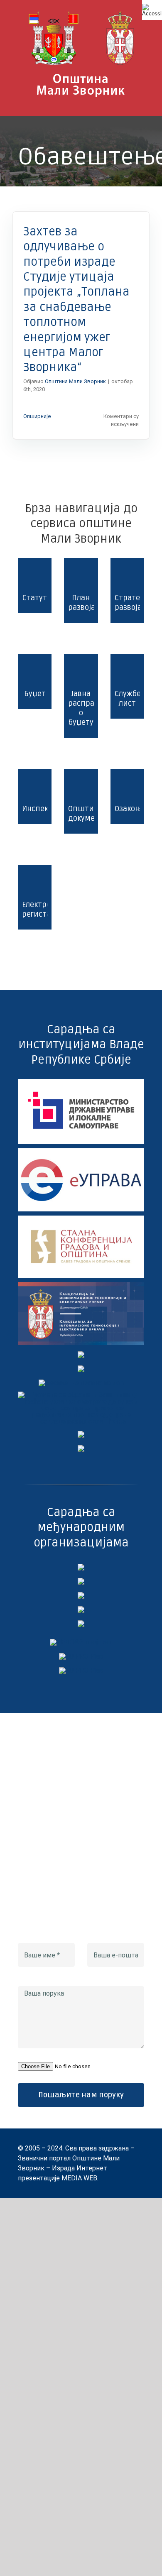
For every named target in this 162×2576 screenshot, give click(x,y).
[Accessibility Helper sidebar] (152, 10)
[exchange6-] (81, 1670)
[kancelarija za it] (81, 1285)
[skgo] (81, 1219)
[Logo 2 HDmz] (81, 1395)
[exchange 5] (81, 1567)
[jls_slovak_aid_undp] (81, 1595)
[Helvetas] (81, 1581)
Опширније (37, 416)
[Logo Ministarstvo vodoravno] (81, 1082)
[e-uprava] (81, 1151)
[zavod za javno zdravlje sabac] (81, 1448)
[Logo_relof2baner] (81, 1642)
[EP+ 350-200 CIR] (81, 1656)
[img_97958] (81, 1354)
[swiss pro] (81, 1623)
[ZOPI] (81, 1434)
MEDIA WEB (79, 2178)
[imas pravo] (81, 1383)
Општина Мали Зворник (75, 381)
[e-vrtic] (81, 1369)
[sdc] (81, 1609)
